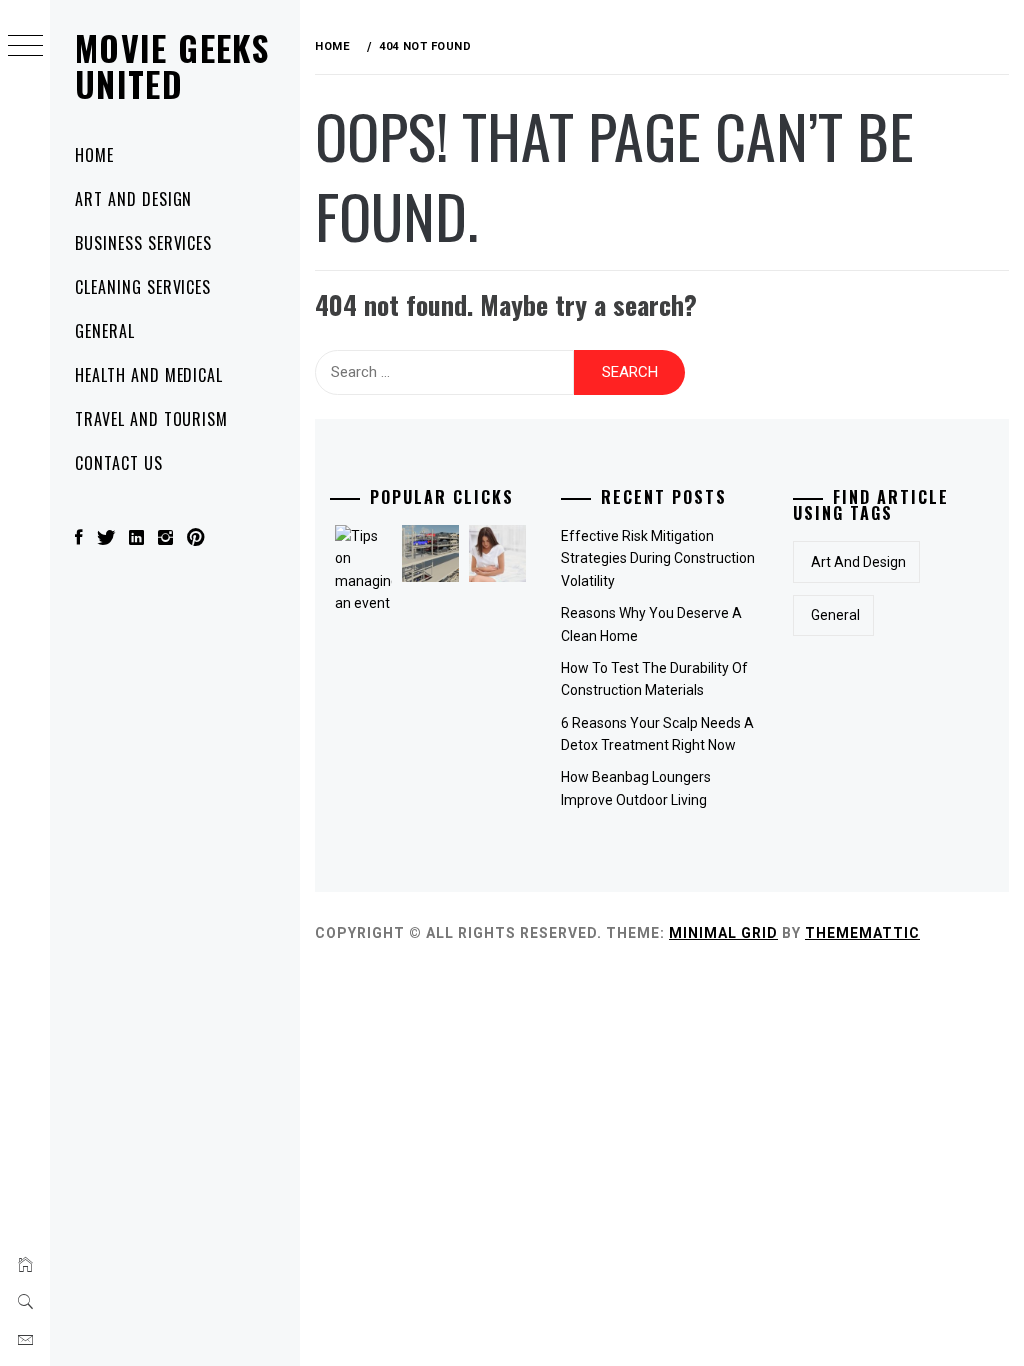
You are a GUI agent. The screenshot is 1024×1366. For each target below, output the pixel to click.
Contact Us (119, 463)
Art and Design (133, 199)
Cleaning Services (143, 287)
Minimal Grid (723, 933)
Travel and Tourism (151, 419)
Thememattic (862, 933)
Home (94, 155)
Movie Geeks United (172, 65)
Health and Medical (149, 375)
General (105, 331)
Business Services (143, 243)
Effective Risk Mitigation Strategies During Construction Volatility (658, 558)
